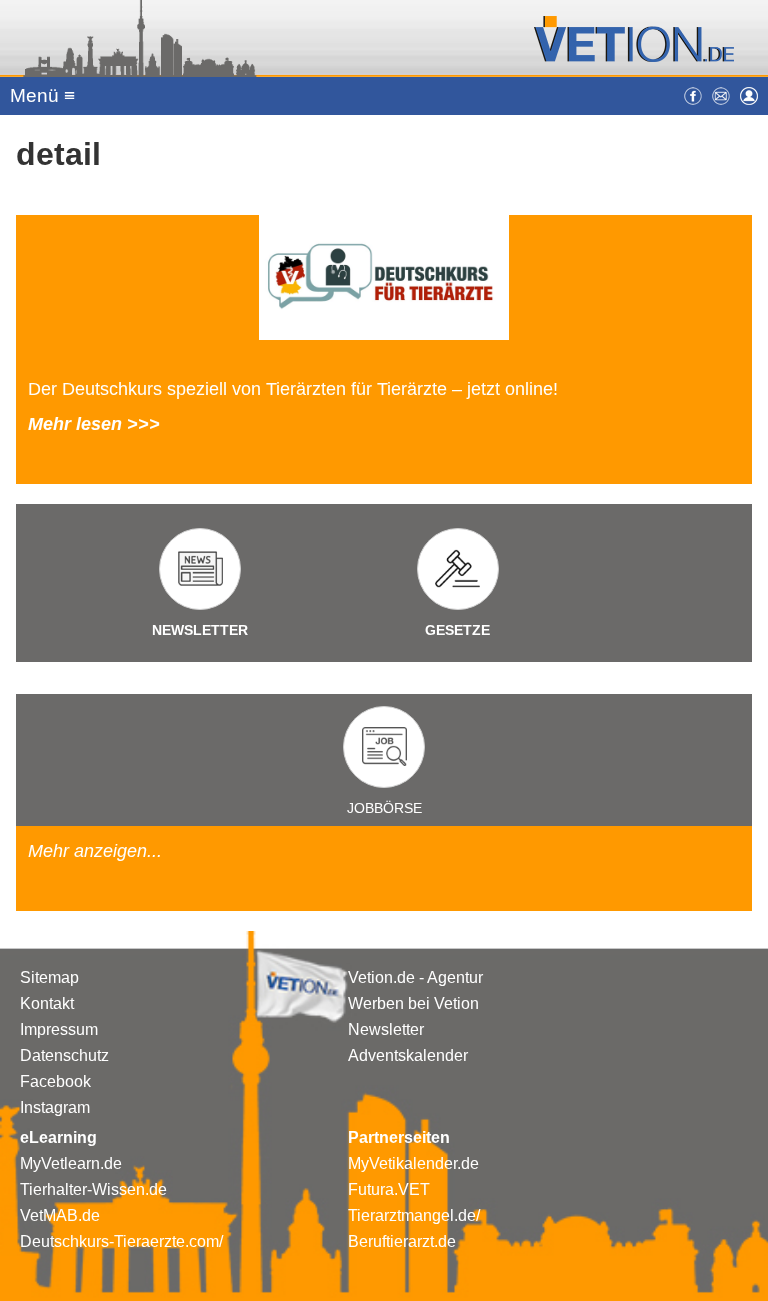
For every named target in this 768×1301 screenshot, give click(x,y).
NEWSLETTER (200, 630)
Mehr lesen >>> (94, 424)
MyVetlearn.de (71, 1163)
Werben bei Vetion (413, 1003)
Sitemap (49, 977)
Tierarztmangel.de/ (414, 1215)
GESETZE (457, 630)
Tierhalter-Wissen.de (93, 1189)
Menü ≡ (42, 95)
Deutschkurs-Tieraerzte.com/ (121, 1241)
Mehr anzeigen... (95, 851)
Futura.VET (389, 1189)
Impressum (59, 1029)
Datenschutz (64, 1055)
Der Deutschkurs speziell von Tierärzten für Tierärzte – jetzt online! (293, 389)
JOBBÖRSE (384, 808)
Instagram (55, 1107)
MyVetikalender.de (413, 1163)
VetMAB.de (60, 1215)
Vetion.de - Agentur (415, 977)
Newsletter (386, 1029)
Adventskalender (408, 1055)
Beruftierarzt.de (402, 1241)
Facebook (55, 1081)
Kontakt (47, 1003)
